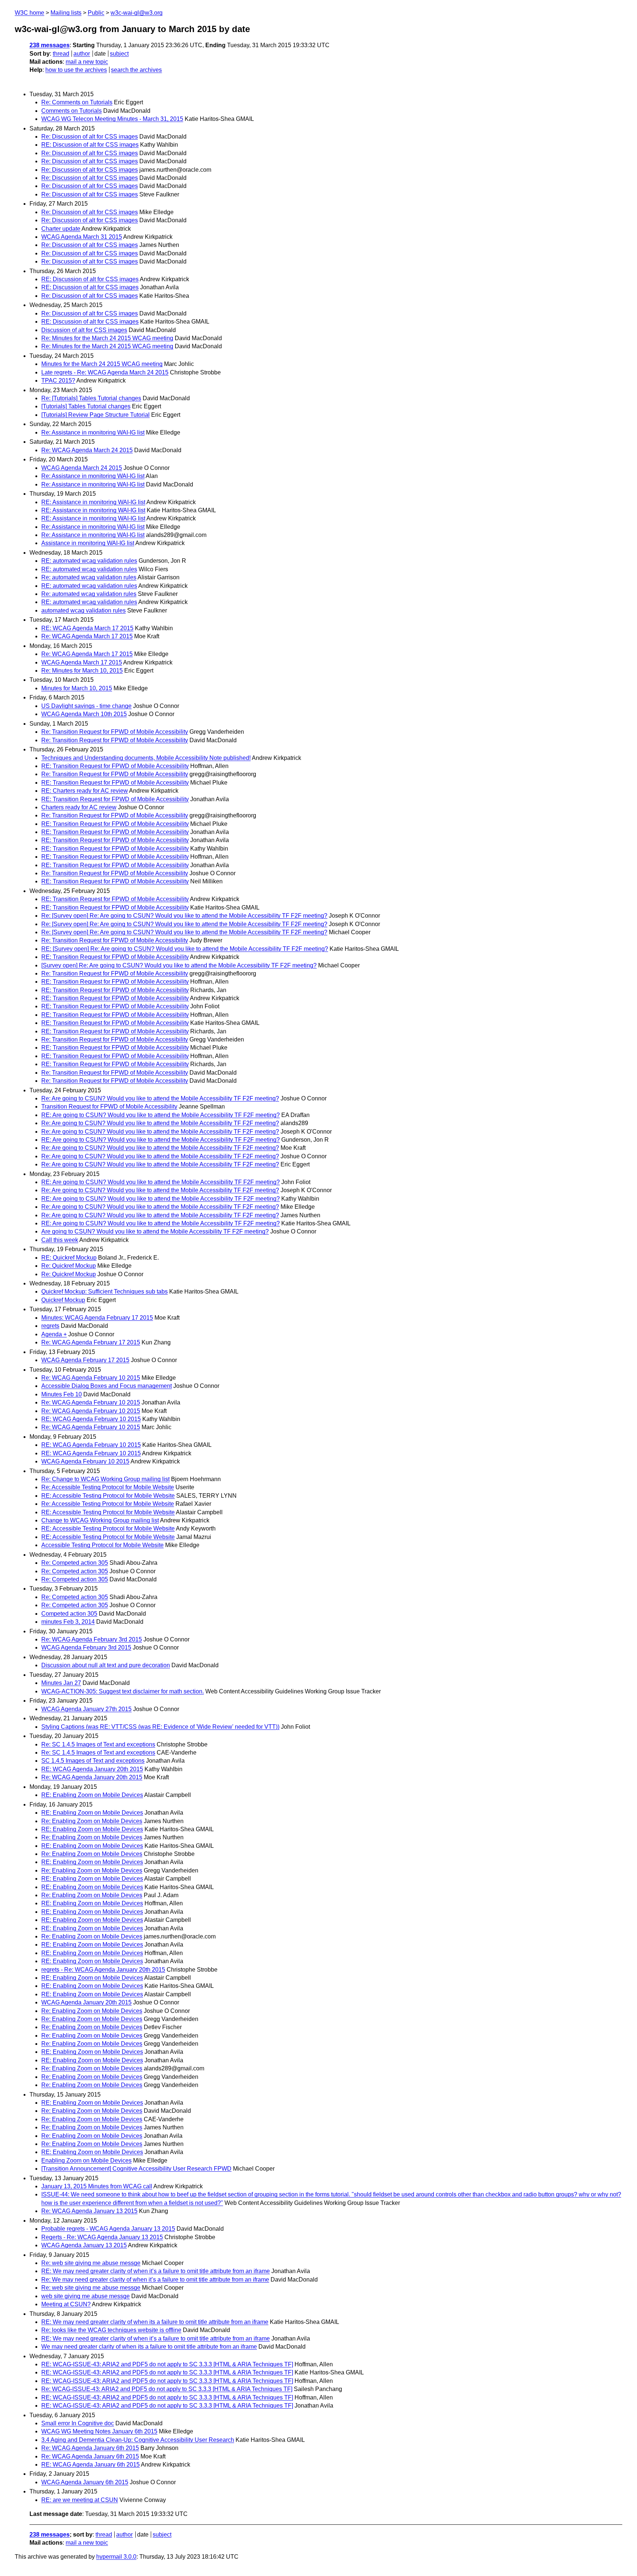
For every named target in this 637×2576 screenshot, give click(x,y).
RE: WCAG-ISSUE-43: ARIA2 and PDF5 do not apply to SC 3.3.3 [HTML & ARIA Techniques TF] (167, 2364)
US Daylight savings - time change (86, 706)
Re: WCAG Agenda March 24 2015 (87, 450)
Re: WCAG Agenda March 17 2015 (87, 636)
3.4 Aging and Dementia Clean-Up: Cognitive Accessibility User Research (138, 2440)
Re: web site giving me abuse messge (91, 2263)
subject (119, 54)
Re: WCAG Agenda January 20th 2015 (92, 1777)
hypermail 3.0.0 (116, 2557)
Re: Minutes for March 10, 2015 (82, 671)
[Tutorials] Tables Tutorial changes (86, 406)
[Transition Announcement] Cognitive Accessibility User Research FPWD (136, 2169)
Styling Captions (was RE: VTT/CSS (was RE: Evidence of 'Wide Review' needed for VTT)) (160, 1727)
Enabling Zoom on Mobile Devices (86, 2160)
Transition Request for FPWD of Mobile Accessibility (109, 1107)
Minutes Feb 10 (62, 1394)
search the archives (136, 70)
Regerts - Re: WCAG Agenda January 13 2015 (102, 2237)
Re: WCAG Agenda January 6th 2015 (90, 2448)
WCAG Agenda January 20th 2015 (86, 2002)
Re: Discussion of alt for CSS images (90, 137)
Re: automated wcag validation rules (89, 577)
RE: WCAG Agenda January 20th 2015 (92, 1769)
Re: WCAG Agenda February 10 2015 (91, 1378)
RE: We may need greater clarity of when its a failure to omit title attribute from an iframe (155, 2322)
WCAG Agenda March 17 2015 (82, 662)
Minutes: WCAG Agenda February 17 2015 (97, 1318)
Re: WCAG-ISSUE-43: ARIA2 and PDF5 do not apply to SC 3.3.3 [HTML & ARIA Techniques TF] (167, 2389)
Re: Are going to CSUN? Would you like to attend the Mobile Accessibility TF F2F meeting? (160, 1098)
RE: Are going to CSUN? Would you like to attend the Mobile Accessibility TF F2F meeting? (161, 1115)
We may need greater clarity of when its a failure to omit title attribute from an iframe (149, 2347)
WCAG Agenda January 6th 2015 (85, 2482)
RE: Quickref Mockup (69, 1258)
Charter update (61, 229)
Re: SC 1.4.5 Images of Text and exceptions (98, 1744)
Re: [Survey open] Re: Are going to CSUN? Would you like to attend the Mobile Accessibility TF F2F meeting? (184, 916)
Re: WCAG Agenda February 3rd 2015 (92, 1639)
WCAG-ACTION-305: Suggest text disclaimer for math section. (123, 1691)
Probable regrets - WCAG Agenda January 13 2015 (108, 2229)
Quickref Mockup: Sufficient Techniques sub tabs (105, 1292)
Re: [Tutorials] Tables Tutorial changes (91, 398)
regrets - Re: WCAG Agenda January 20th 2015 (103, 1970)
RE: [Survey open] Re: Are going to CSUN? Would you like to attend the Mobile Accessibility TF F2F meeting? (185, 949)
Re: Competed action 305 (75, 1563)
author (82, 54)
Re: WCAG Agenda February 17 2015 (91, 1342)
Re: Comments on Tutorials (77, 102)
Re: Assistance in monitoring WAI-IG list (93, 432)
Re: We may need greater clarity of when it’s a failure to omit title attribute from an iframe (155, 2280)
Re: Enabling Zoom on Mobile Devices (92, 1821)
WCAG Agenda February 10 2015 (85, 1461)
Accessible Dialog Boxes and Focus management (107, 1386)
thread (61, 54)
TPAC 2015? (58, 381)
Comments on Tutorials (72, 111)
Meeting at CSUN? (66, 2304)
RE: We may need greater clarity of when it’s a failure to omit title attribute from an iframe (156, 2271)
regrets (50, 1326)
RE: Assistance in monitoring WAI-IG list (93, 502)
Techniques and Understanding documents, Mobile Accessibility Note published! (146, 758)
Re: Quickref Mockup (69, 1266)
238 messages (50, 45)
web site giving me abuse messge (86, 2296)
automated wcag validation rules (83, 610)
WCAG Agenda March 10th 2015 (84, 714)
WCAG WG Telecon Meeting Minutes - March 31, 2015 (112, 119)
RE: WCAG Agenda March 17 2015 (87, 628)
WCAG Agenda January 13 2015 (84, 2245)
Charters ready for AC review (79, 807)
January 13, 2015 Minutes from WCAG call (97, 2186)
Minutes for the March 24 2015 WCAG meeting (102, 364)
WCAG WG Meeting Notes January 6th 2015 (99, 2431)
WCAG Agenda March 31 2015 (82, 237)
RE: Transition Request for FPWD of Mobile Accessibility (115, 766)
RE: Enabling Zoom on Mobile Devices (92, 1795)
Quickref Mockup (63, 1300)
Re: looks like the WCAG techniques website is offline (111, 2330)
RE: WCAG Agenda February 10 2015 (91, 1419)
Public (96, 13)
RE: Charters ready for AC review (85, 791)
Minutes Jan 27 (61, 1683)
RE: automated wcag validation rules (89, 561)
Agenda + (54, 1334)
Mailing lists (66, 13)
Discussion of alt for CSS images (84, 330)
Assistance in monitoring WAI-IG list (88, 543)
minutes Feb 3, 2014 (68, 1622)
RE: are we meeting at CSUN (80, 2500)
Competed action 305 (69, 1614)
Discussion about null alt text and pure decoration (106, 1665)
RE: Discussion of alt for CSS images (90, 145)
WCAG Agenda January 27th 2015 (86, 1709)
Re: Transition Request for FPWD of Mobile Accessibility (115, 732)
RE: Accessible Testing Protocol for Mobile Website (108, 1496)
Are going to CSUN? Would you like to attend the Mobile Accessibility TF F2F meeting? (155, 1231)
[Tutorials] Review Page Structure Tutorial (95, 415)
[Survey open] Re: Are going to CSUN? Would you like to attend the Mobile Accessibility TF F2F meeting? (179, 965)
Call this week (60, 1240)
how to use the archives (76, 70)
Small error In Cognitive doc (78, 2423)
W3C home (29, 13)
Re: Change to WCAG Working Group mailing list (105, 1479)
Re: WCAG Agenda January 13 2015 (89, 2211)
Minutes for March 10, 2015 (77, 688)
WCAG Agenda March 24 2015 (82, 468)
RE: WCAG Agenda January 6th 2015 (90, 2465)
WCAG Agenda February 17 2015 (85, 1360)
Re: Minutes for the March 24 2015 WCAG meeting (107, 338)
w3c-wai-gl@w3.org (137, 13)
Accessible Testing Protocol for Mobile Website (102, 1545)
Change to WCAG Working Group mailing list (100, 1520)
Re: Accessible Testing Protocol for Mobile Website (108, 1487)
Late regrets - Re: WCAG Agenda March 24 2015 (105, 372)
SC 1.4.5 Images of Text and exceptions (93, 1761)
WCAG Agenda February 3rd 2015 (86, 1647)
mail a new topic (87, 62)
